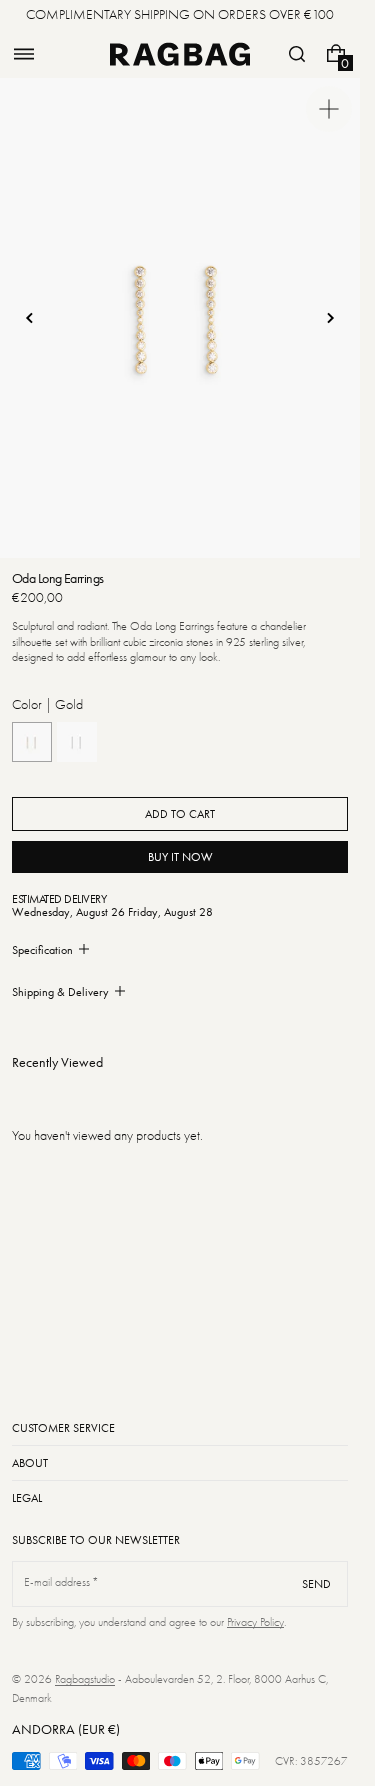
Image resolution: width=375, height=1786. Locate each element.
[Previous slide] (30, 318)
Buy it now (180, 857)
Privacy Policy (255, 1622)
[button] (24, 54)
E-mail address (57, 1582)
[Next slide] (330, 318)
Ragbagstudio (85, 1679)
